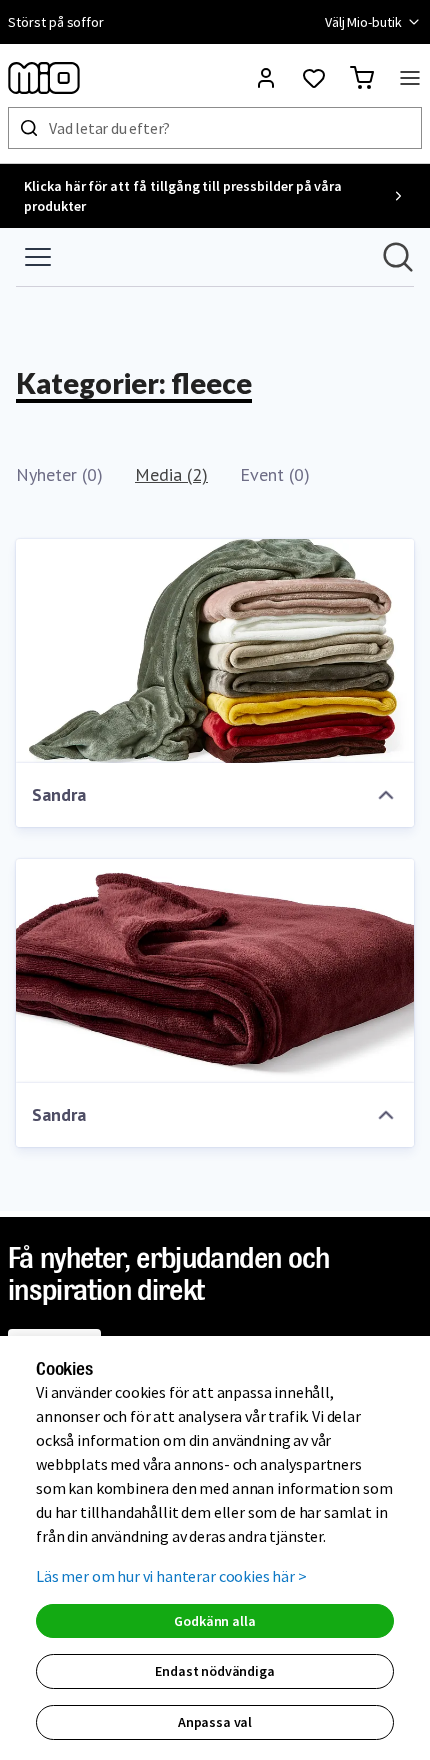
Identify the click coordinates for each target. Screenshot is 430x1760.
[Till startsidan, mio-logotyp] (44, 78)
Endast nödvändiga (214, 1671)
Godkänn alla (214, 1621)
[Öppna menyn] (410, 78)
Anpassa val (215, 1722)
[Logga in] (266, 78)
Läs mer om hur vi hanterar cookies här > (171, 1576)
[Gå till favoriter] (314, 78)
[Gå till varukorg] (362, 78)
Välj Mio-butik (363, 22)
